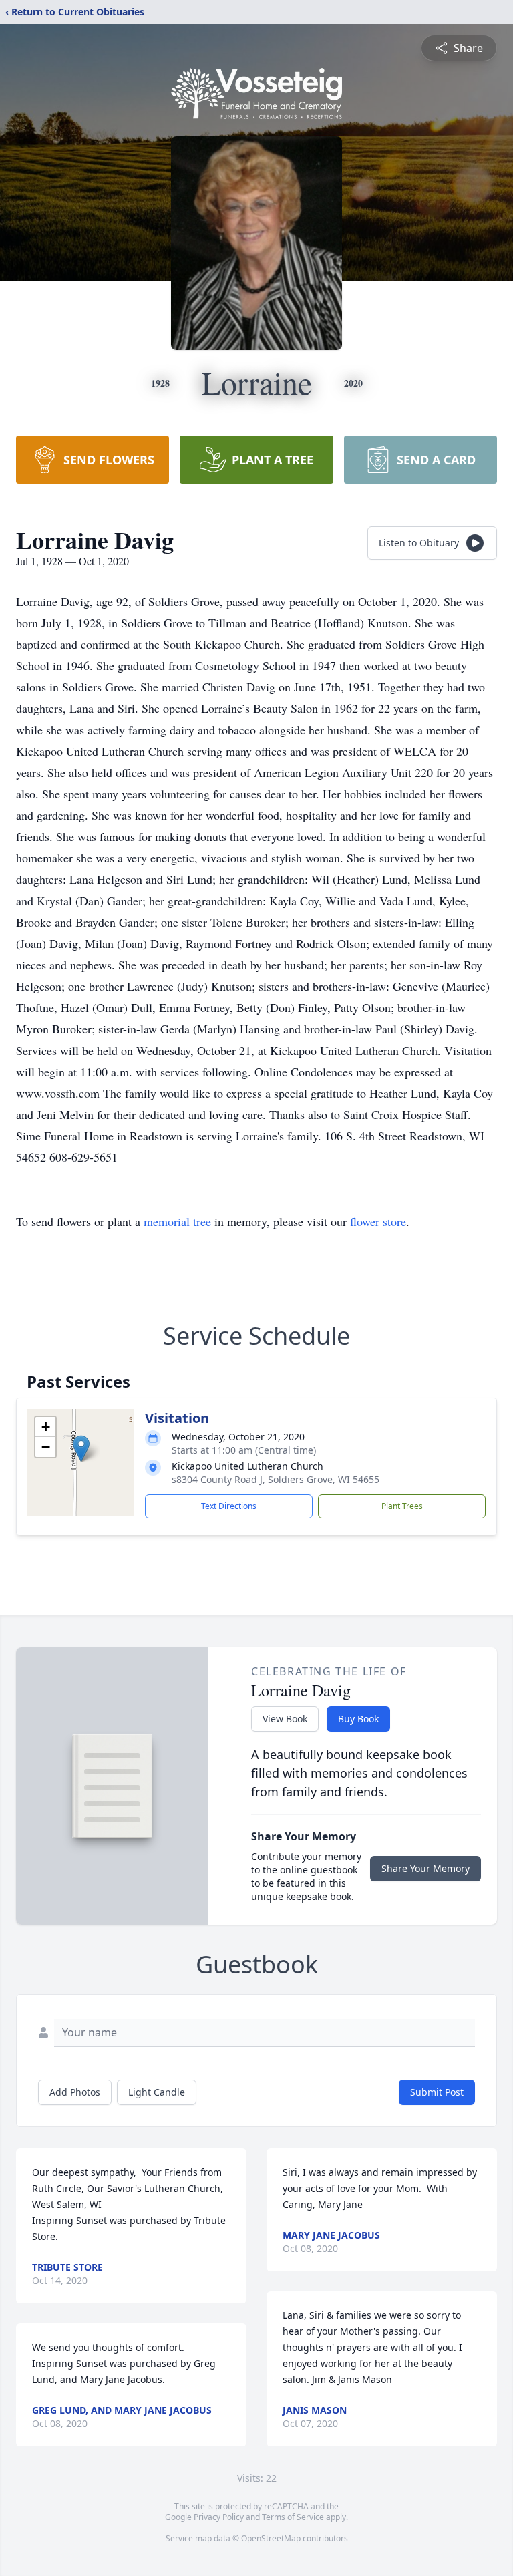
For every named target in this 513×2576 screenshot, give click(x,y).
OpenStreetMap (271, 2538)
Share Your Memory (425, 1868)
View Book (285, 1719)
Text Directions (229, 1506)
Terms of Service (293, 2517)
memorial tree (177, 1221)
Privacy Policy (219, 2517)
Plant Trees (402, 1506)
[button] (81, 1449)
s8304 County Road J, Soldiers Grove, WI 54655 (276, 1479)
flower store (378, 1221)
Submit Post (437, 2092)
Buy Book (358, 1719)
